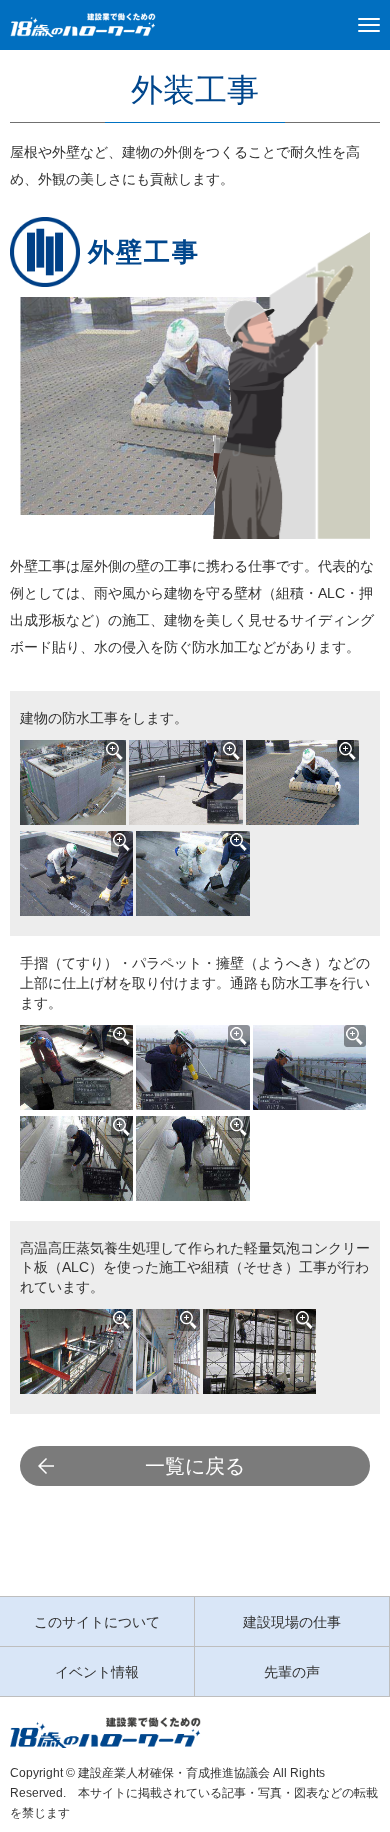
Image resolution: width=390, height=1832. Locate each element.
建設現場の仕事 (292, 1622)
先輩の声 (292, 1672)
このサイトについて (97, 1622)
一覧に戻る (195, 1466)
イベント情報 (97, 1672)
